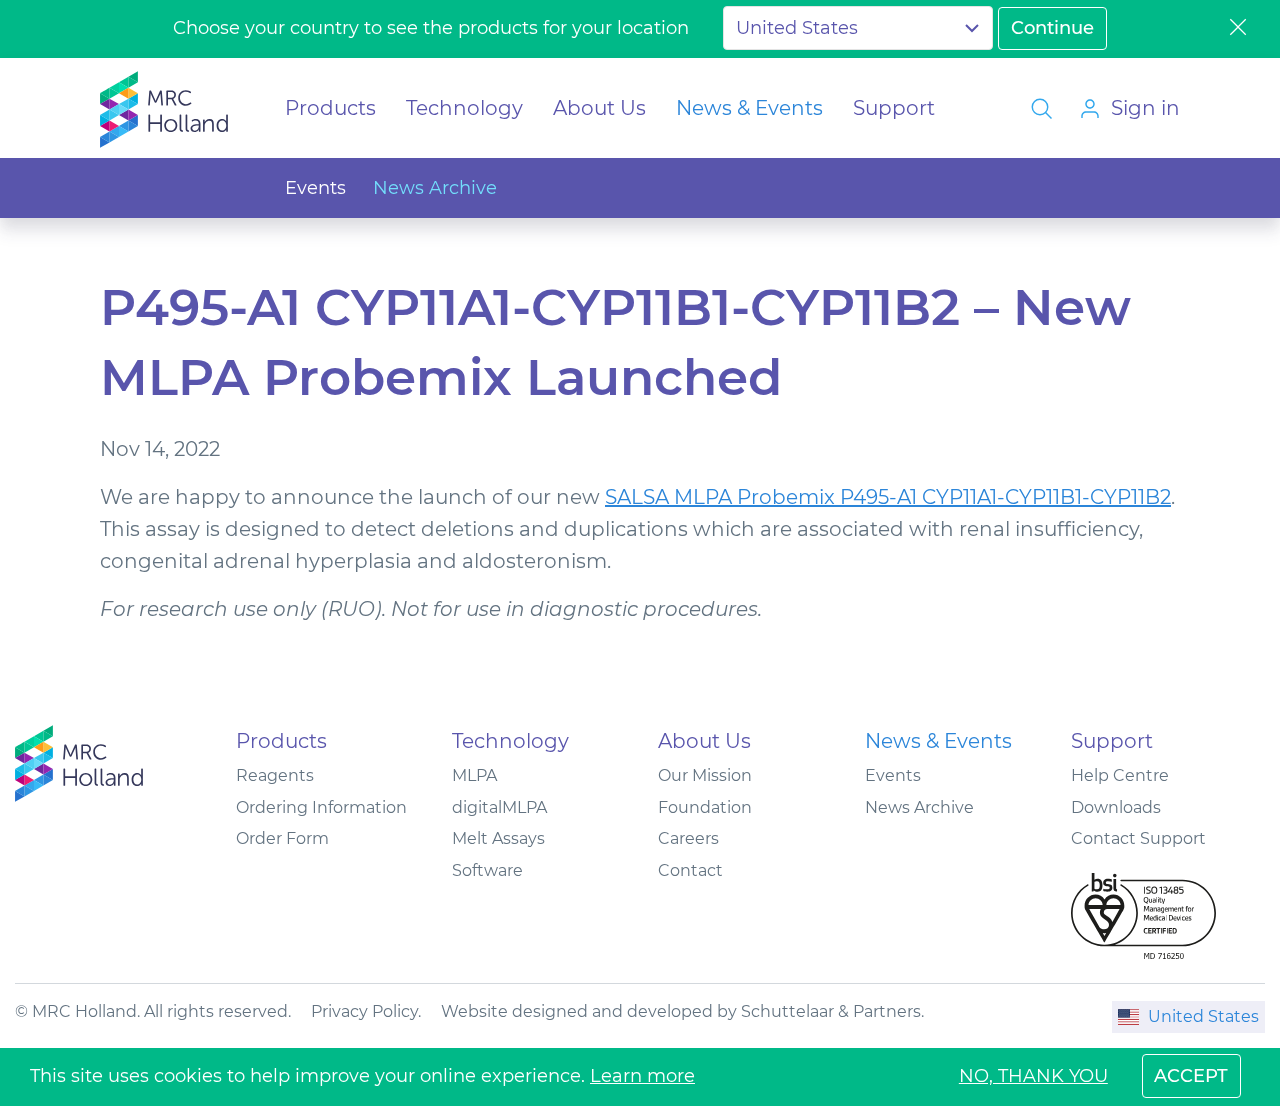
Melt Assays (498, 838)
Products (330, 108)
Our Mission (705, 775)
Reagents (275, 775)
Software (487, 870)
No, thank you (1033, 1076)
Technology (464, 108)
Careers (688, 838)
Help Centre (1120, 775)
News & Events (749, 108)
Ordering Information (321, 807)
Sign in (1145, 108)
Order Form (282, 838)
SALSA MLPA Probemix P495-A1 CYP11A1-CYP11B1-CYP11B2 (888, 497)
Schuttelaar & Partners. (832, 1011)
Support (894, 108)
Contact (690, 870)
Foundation (705, 807)
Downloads (1116, 807)
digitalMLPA (499, 807)
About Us (599, 108)
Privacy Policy (364, 1011)
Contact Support (1138, 838)
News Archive (435, 188)
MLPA (474, 775)
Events (315, 188)
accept (1191, 1076)
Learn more (642, 1076)
